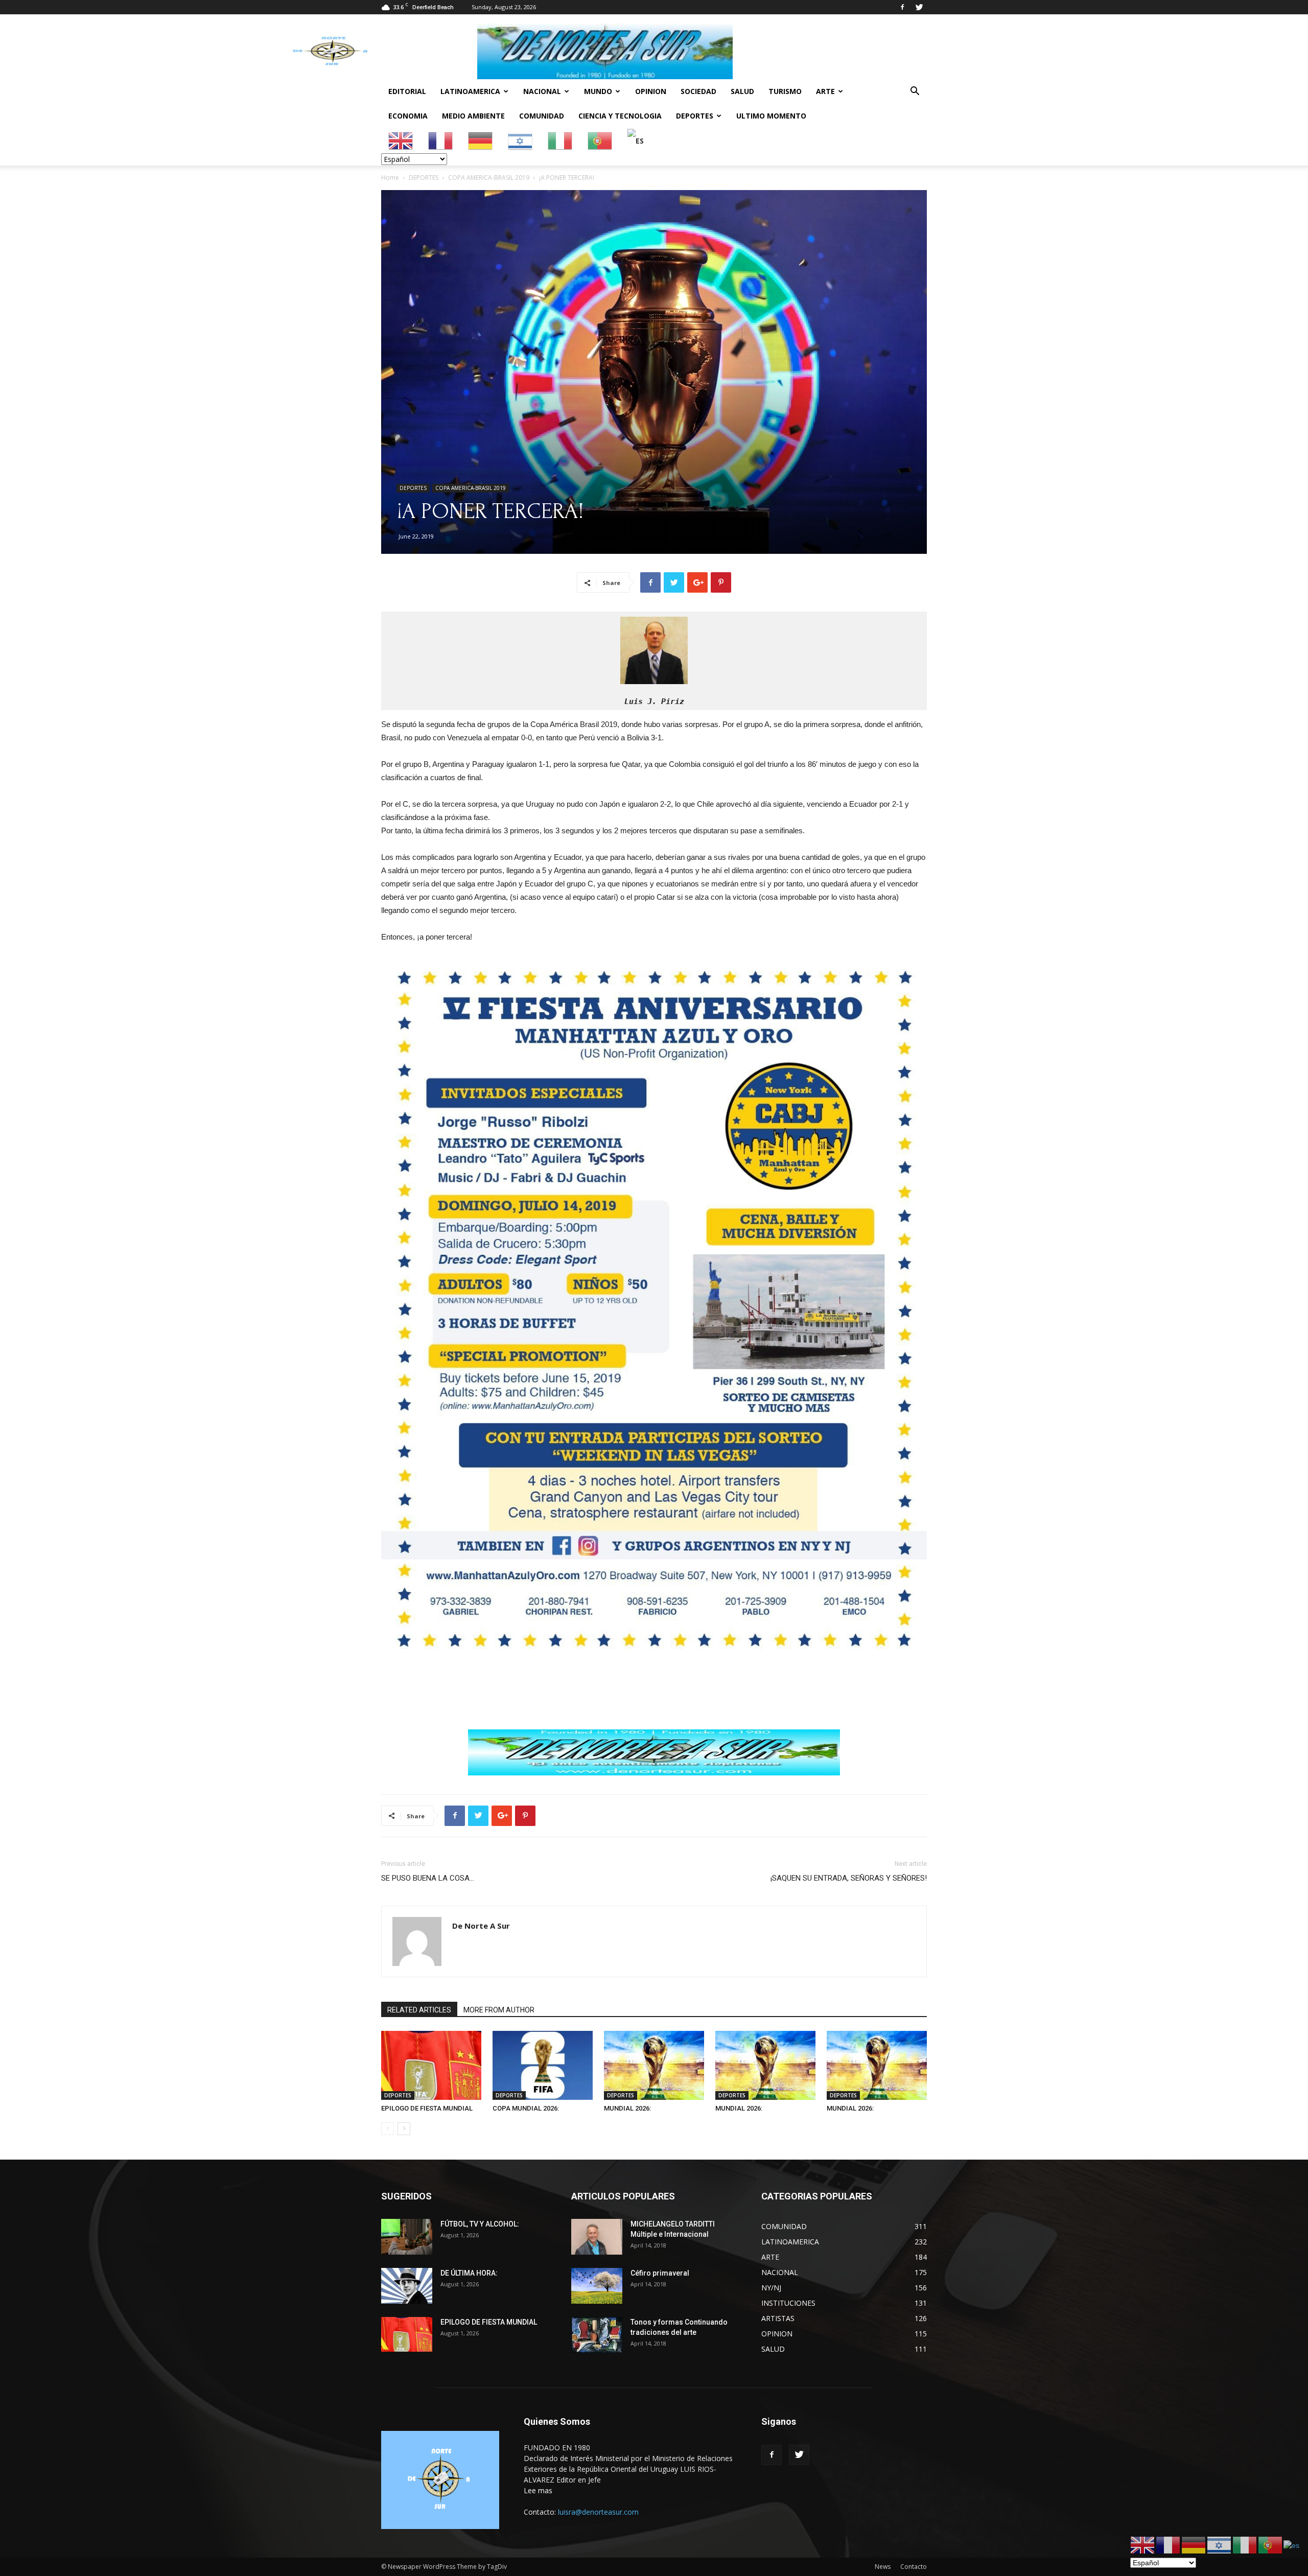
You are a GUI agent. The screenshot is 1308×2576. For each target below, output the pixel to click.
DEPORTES (695, 116)
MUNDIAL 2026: (627, 2108)
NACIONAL (542, 91)
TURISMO (785, 91)
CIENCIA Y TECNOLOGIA (620, 116)
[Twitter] (919, 7)
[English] (401, 140)
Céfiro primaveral (660, 2273)
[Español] (636, 140)
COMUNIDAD (542, 116)
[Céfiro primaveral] (597, 2286)
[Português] (600, 140)
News (883, 2567)
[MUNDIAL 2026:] (654, 2065)
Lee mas (538, 2490)
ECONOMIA (408, 116)
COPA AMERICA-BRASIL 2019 (489, 178)
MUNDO (598, 91)
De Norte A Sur (481, 1926)
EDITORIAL (407, 91)
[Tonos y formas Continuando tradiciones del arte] (597, 2335)
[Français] (441, 140)
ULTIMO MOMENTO (771, 116)
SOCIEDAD (698, 91)
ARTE (825, 91)
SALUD (742, 91)
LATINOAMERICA (470, 91)
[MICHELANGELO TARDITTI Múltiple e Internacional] (597, 2237)
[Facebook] (902, 7)
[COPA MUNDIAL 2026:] (543, 2065)
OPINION (651, 91)
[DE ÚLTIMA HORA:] (407, 2286)
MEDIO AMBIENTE (473, 116)
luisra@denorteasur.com (598, 2512)
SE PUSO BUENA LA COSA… (428, 1878)
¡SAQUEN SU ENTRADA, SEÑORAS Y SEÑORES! (849, 1878)
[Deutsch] (481, 140)
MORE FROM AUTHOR (499, 2010)
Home (390, 178)
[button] (915, 92)
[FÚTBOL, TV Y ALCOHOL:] (407, 2237)
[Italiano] (560, 140)
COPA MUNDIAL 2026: (526, 2108)
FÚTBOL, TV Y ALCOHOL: (480, 2224)
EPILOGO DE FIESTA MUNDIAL (427, 2108)
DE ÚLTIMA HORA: (469, 2273)
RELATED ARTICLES (419, 2010)
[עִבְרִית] (521, 140)
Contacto (914, 2567)
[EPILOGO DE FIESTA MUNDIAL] (431, 2065)
